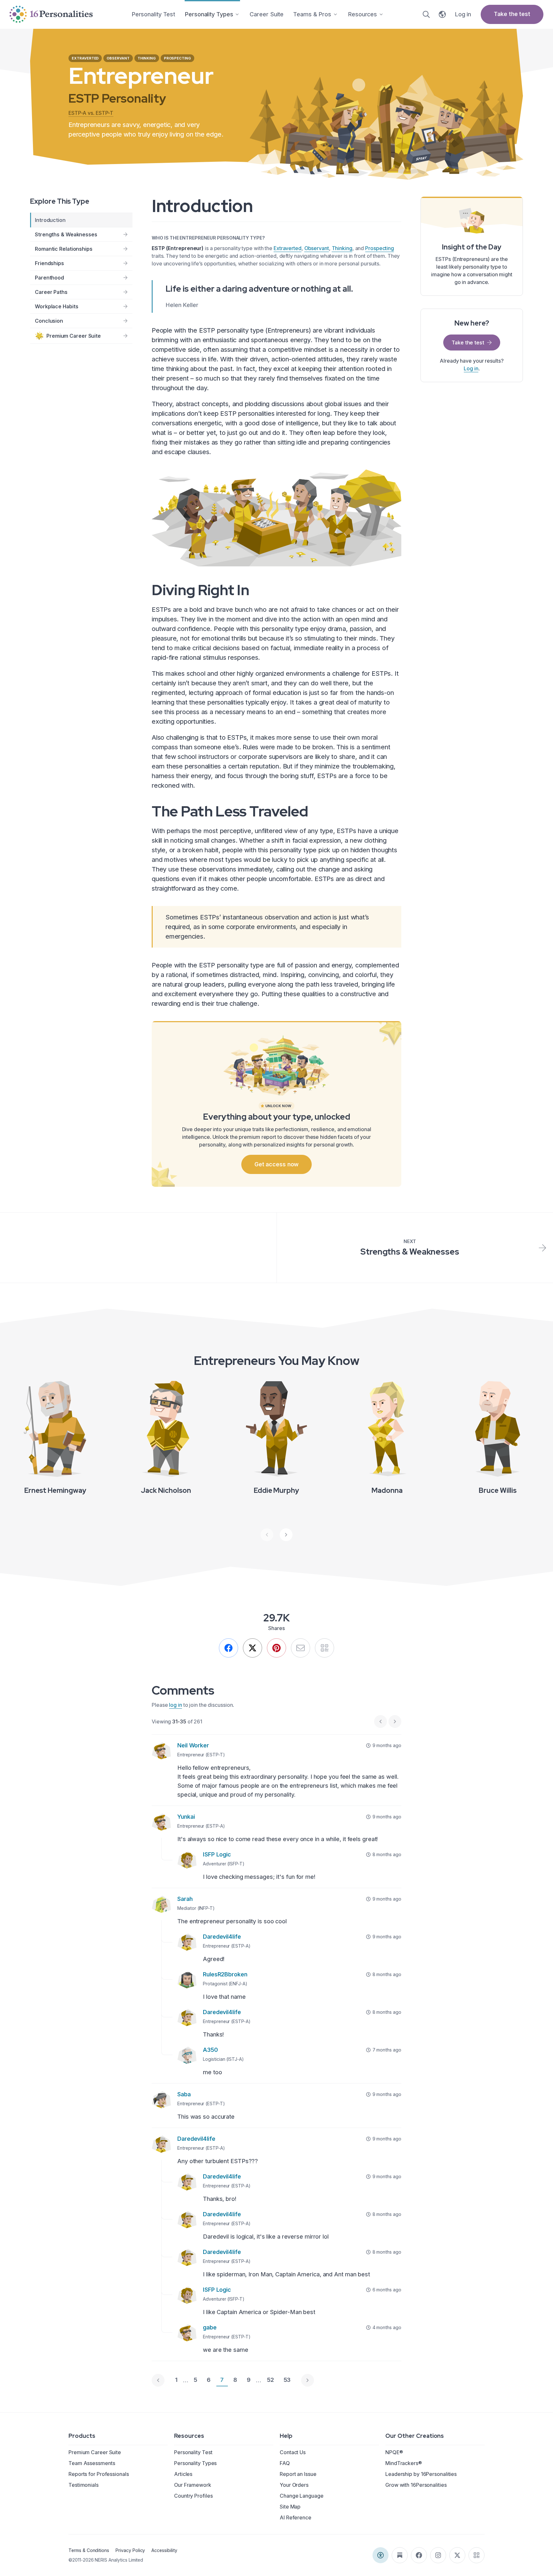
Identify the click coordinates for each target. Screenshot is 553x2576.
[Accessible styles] (381, 2555)
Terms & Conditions (89, 2550)
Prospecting (380, 248)
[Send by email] (301, 1648)
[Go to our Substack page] (400, 2555)
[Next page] (308, 2380)
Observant (317, 248)
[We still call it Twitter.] (252, 1648)
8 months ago (387, 1854)
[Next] (286, 1535)
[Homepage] (51, 14)
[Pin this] (276, 1648)
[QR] (325, 1648)
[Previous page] (158, 2380)
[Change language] (442, 14)
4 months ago (387, 2327)
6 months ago (387, 2290)
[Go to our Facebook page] (419, 2555)
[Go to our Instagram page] (438, 2555)
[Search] (426, 14)
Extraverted (288, 248)
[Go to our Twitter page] (457, 2555)
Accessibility (164, 2550)
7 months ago (387, 2050)
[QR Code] (477, 2555)
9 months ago (387, 1745)
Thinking (342, 248)
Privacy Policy (130, 2550)
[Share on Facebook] (228, 1648)
